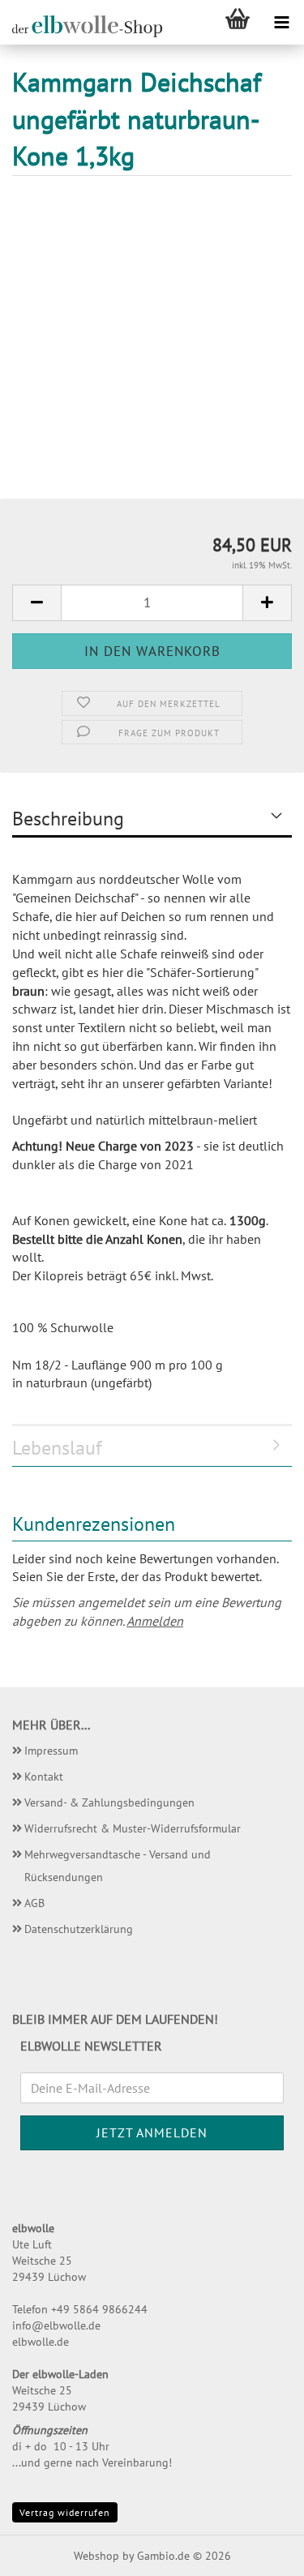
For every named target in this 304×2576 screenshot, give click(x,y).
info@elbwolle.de (56, 2325)
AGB (34, 1903)
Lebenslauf (57, 1448)
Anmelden (155, 1621)
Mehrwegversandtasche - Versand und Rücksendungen (118, 1866)
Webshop (96, 2556)
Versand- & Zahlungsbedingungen (109, 1802)
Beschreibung (68, 819)
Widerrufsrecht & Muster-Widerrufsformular (133, 1828)
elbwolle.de (41, 2342)
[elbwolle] (81, 26)
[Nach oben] (259, 2552)
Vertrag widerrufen (65, 2512)
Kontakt (44, 1777)
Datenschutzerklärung (79, 1929)
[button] (36, 603)
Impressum (51, 1751)
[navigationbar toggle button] (282, 22)
